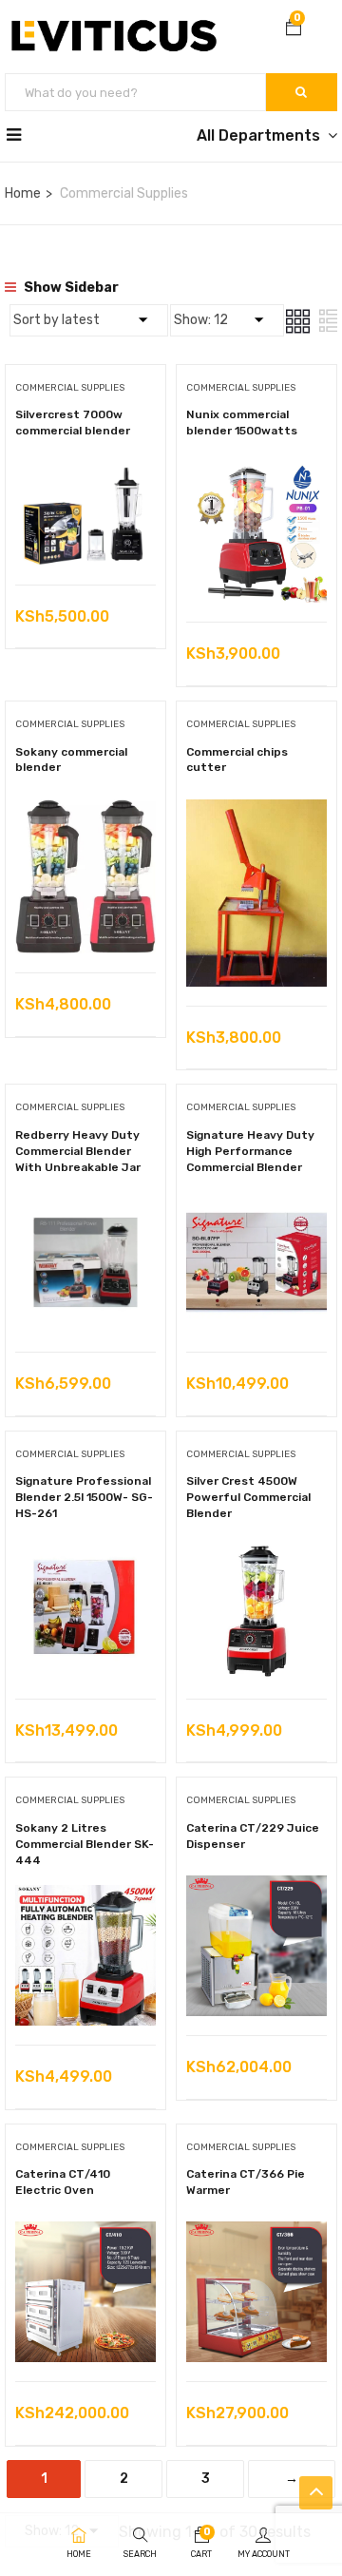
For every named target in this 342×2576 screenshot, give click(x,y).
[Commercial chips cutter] (256, 813)
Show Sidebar (70, 288)
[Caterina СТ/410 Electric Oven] (85, 2235)
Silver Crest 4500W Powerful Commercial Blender (248, 1497)
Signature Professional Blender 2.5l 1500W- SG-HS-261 (84, 1497)
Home (23, 193)
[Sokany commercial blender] (85, 813)
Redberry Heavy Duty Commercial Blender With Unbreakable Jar (78, 1151)
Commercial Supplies (70, 388)
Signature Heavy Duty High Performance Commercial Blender (250, 1151)
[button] (294, 29)
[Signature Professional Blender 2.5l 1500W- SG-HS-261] (85, 1553)
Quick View (86, 537)
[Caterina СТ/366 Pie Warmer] (256, 2235)
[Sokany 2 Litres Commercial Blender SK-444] (85, 1899)
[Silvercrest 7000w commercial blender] (85, 476)
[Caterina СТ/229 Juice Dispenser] (256, 1889)
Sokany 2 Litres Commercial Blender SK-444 (85, 1844)
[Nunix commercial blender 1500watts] (256, 476)
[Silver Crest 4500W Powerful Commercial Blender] (256, 1553)
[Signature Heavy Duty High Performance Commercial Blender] (256, 1206)
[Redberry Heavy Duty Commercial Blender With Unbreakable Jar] (85, 1206)
